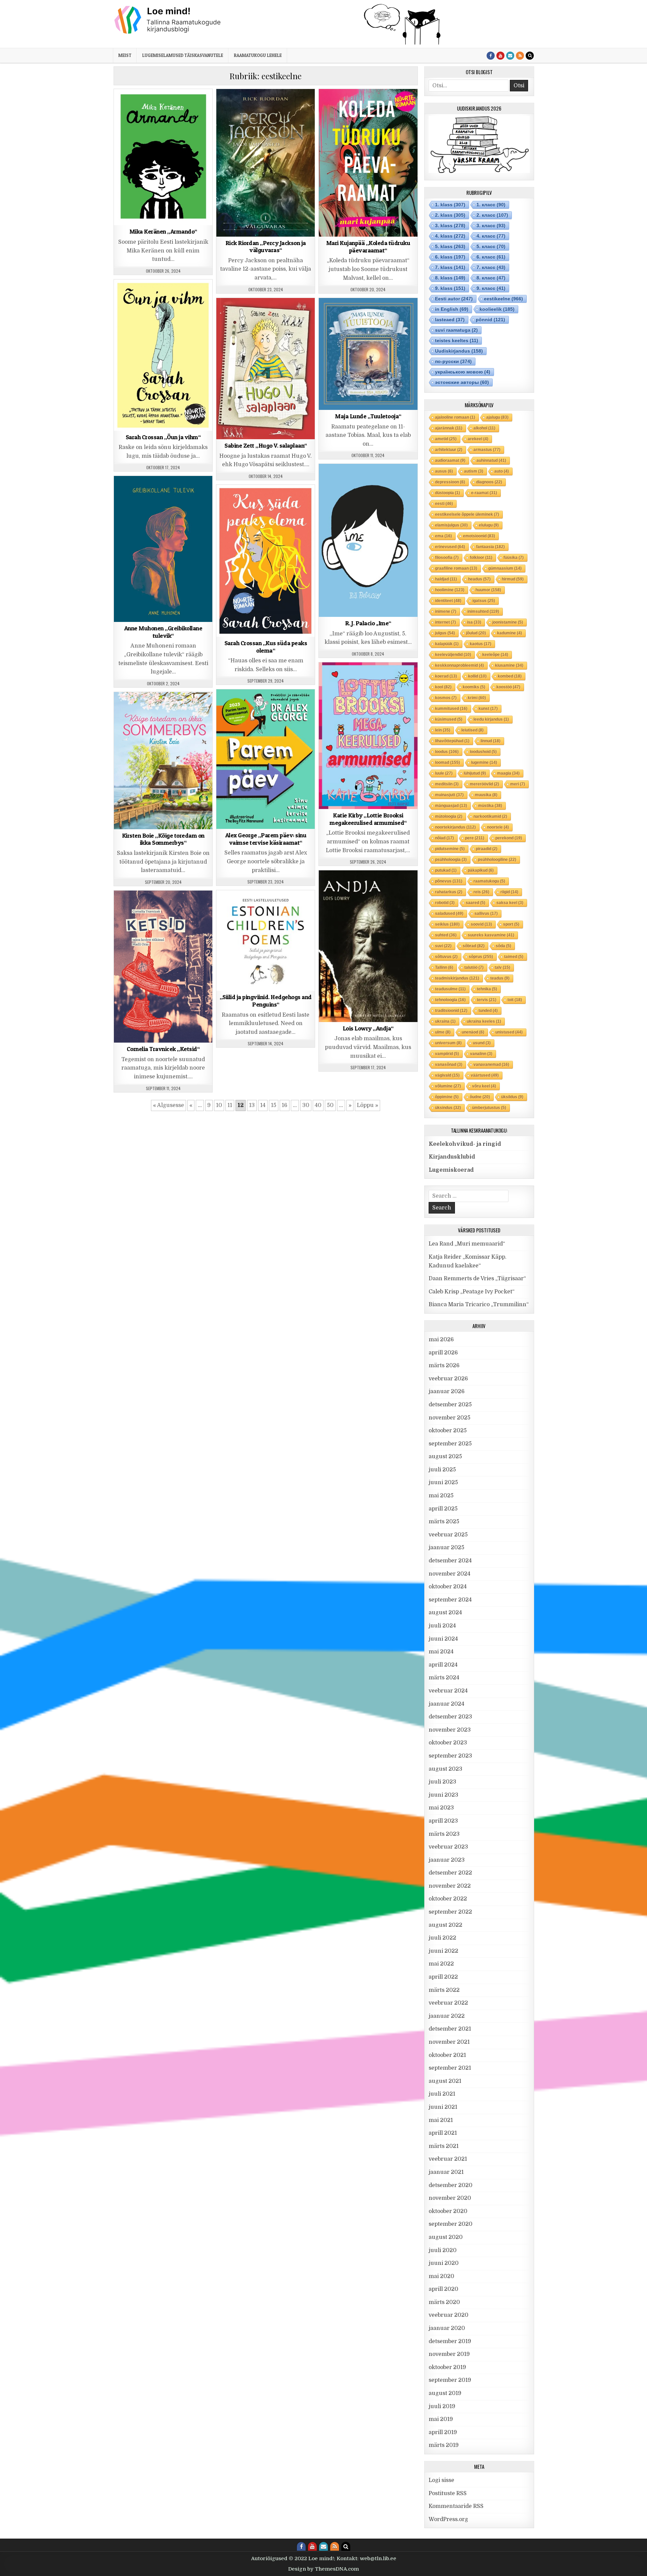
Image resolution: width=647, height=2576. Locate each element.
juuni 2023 (443, 1795)
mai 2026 (441, 1340)
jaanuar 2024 (446, 1704)
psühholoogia (451, 860)
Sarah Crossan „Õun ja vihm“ (163, 437)
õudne (480, 1097)
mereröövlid (484, 784)
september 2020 (451, 2224)
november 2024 (450, 1574)
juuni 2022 (443, 1951)
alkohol (484, 428)
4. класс (491, 236)
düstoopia (448, 493)
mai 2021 (441, 2120)
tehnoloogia (450, 1000)
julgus (445, 633)
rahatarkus (449, 892)
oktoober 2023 (448, 1743)
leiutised (472, 730)
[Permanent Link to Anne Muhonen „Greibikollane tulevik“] (163, 549)
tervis (487, 1000)
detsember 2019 (450, 2341)
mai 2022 (441, 1964)
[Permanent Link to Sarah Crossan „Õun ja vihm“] (163, 355)
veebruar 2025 (448, 1535)
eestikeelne (163, 115)
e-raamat (484, 493)
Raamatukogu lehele (258, 55)
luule (444, 773)
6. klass (263, 106)
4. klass (252, 315)
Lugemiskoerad (451, 1170)
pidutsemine (450, 849)
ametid (446, 439)
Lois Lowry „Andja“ (368, 1028)
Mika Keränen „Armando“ (163, 231)
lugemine (484, 762)
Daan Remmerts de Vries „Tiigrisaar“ (477, 1279)
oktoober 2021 (447, 2055)
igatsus (484, 601)
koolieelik (497, 309)
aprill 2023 (443, 1821)
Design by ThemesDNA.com (323, 2569)
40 (318, 1105)
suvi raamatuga (456, 330)
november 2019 (449, 2354)
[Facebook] (491, 56)
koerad (446, 676)
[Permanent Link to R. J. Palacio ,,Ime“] (368, 540)
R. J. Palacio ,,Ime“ (368, 623)
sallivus (486, 913)
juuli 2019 (442, 2406)
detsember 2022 (450, 1873)
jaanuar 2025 (446, 1548)
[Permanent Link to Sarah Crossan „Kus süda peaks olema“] (266, 561)
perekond (509, 838)
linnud (490, 741)
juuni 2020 (444, 2263)
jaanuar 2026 (447, 1391)
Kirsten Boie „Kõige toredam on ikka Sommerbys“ (163, 839)
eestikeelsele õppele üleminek (467, 514)
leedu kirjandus (491, 719)
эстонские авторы (462, 382)
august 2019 (445, 2393)
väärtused (485, 1075)
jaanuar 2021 (446, 2172)
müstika (490, 806)
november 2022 (450, 1886)
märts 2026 (444, 1366)
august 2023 (445, 1769)
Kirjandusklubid (452, 1157)
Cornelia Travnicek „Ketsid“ (163, 1049)
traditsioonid (451, 1011)
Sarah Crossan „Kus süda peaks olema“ (266, 647)
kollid (477, 676)
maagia (508, 773)
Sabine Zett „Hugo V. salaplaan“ (266, 445)
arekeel (478, 439)
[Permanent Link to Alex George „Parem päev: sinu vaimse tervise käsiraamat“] (266, 759)
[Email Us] (510, 56)
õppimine (447, 1097)
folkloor (481, 558)
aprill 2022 (443, 1977)
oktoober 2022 (448, 1899)
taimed (514, 957)
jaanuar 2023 (447, 1860)
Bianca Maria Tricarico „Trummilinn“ (479, 1305)
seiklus (447, 924)
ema (443, 536)
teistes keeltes (457, 340)
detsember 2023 (450, 1717)
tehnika (487, 989)
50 (330, 1105)
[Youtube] (500, 56)
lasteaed (450, 320)
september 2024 (450, 1600)
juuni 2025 (443, 1482)
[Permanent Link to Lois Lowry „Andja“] (368, 946)
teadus (500, 978)
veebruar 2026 (448, 1379)
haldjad (446, 579)
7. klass (333, 106)
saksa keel (510, 903)
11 (230, 1105)
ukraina (445, 1021)
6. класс (491, 257)
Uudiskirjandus (459, 351)
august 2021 (445, 2081)
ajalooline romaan (455, 417)
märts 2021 (444, 2146)
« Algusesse (168, 1105)
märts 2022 (444, 1990)
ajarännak (449, 428)
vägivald (447, 1075)
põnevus (449, 881)
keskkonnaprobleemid (459, 665)
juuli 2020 (443, 2250)
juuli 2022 (442, 1938)
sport (511, 924)
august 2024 (445, 1613)
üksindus (448, 1108)
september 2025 (450, 1444)
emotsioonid (479, 536)
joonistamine (508, 622)
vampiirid (447, 1054)
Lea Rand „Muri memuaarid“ (467, 1244)
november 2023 (450, 1730)
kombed (510, 676)
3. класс (491, 226)
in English (280, 916)
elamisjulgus (451, 525)
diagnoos (489, 482)
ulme (443, 1032)
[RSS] (520, 56)
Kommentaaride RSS (456, 2506)
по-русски (453, 361)
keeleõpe (495, 655)
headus (479, 579)
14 (263, 1105)
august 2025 (445, 1457)
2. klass (147, 106)
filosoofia (447, 558)
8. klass (354, 106)
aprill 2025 (443, 1509)
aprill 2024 (443, 1665)
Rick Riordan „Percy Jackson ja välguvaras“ (266, 247)
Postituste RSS (448, 2493)
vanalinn (481, 1054)
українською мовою (463, 372)
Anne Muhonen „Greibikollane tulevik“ (163, 632)
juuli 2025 (442, 1470)
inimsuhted (483, 611)
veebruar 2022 (448, 2003)
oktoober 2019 (447, 2367)
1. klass (126, 106)
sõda (503, 946)
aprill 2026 (443, 1353)
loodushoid (483, 752)
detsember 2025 (450, 1405)
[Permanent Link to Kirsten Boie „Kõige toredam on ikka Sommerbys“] (163, 761)
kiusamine (509, 665)
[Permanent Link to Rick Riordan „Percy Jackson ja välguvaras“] (266, 163)
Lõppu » (367, 1105)
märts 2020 (444, 2302)
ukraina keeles (484, 1021)
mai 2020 (441, 2276)
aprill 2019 (443, 2432)
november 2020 (450, 2198)
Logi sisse (441, 2480)
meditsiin (447, 784)
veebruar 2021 (448, 2159)
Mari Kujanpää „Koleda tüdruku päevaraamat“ (368, 247)
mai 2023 (441, 1808)
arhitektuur (449, 450)
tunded (488, 1011)
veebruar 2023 (448, 1847)
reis (481, 892)
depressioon (450, 482)
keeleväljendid (453, 655)
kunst (488, 709)
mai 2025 (441, 1496)
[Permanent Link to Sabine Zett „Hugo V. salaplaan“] (266, 369)
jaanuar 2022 (447, 2016)
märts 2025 (444, 1522)
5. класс (491, 246)
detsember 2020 (451, 2185)
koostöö (508, 687)
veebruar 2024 (448, 1691)
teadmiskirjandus (457, 978)
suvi (443, 946)
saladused (449, 913)
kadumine (510, 633)
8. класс (491, 278)
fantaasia (490, 547)
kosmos (446, 698)
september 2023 (450, 1756)
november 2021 (449, 2042)
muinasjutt (449, 795)
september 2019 (450, 2380)
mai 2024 (441, 1652)
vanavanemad (491, 1065)
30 (306, 1105)
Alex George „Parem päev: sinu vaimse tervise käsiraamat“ (266, 839)
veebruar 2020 (449, 2315)
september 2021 (450, 2068)
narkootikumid (490, 816)
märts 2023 (444, 1834)
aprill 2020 (443, 2289)
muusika (486, 795)
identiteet (448, 601)
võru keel (484, 1086)
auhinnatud (491, 460)
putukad (446, 870)
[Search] (530, 56)
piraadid (487, 849)
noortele (498, 827)
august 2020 (446, 2237)
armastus (487, 450)
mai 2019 (441, 2419)
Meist (125, 55)
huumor (488, 590)
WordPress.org (448, 2519)
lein (443, 730)
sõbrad (474, 946)
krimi (477, 698)
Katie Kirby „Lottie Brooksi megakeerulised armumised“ (368, 819)
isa (474, 622)
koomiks (474, 687)
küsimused (449, 719)
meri (518, 784)
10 (219, 1105)
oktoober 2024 (448, 1587)
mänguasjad (451, 806)
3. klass (169, 106)
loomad (448, 762)
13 (252, 1105)
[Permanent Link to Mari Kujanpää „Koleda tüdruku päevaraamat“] (368, 163)
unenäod (473, 1032)
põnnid (490, 320)
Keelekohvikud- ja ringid (465, 1144)
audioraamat (450, 460)
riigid (509, 892)
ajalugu (497, 417)
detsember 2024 (450, 1561)
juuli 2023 (442, 1782)
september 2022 (450, 1912)
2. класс (492, 215)
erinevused (450, 547)
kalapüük (447, 644)
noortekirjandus (455, 827)
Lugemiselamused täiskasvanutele (183, 55)
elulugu (489, 525)
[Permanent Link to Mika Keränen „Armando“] (163, 157)
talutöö (474, 967)
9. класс (491, 288)
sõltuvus (446, 957)
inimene (446, 611)
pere (475, 838)
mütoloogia (449, 816)
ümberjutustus (489, 1108)
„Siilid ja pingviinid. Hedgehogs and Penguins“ (266, 1001)
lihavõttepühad (452, 741)
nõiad (444, 838)
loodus (447, 752)
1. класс (491, 205)
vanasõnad (449, 1065)
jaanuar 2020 (447, 2328)
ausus (444, 471)
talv (502, 967)
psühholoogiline (497, 860)
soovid (481, 924)
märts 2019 (444, 2445)
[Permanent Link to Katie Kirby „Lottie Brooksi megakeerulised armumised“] (368, 736)
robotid (445, 903)
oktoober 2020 (448, 2211)
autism (474, 471)
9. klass (376, 106)
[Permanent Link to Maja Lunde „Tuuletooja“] (368, 354)
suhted (446, 935)
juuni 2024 (443, 1639)
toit (515, 1000)
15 (274, 1105)
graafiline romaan (456, 568)
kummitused (451, 709)
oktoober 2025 (448, 1431)
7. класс (491, 267)
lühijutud (475, 773)
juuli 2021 (442, 2094)
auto (502, 471)
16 (285, 1105)
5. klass (241, 106)
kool (443, 687)
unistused (509, 1032)
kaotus (481, 644)
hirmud (513, 579)
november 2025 (450, 1418)
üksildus (512, 1097)
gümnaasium (505, 568)
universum (448, 1043)
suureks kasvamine (491, 935)
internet (445, 622)
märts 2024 (444, 1678)
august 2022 (445, 1925)
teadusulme (450, 989)
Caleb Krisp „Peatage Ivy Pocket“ (472, 1292)
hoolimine (450, 590)
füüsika (514, 558)
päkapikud (481, 870)
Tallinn (444, 967)
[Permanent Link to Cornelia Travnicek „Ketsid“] (163, 967)
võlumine (448, 1086)
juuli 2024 (442, 1626)
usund (482, 1043)
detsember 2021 (450, 2029)
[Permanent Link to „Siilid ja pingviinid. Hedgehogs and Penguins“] (266, 940)
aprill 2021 (443, 2133)
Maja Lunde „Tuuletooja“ (368, 416)
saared (475, 903)
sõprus (481, 957)
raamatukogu (489, 881)
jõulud (476, 633)
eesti (444, 504)
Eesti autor (194, 106)
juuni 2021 (443, 2107)
